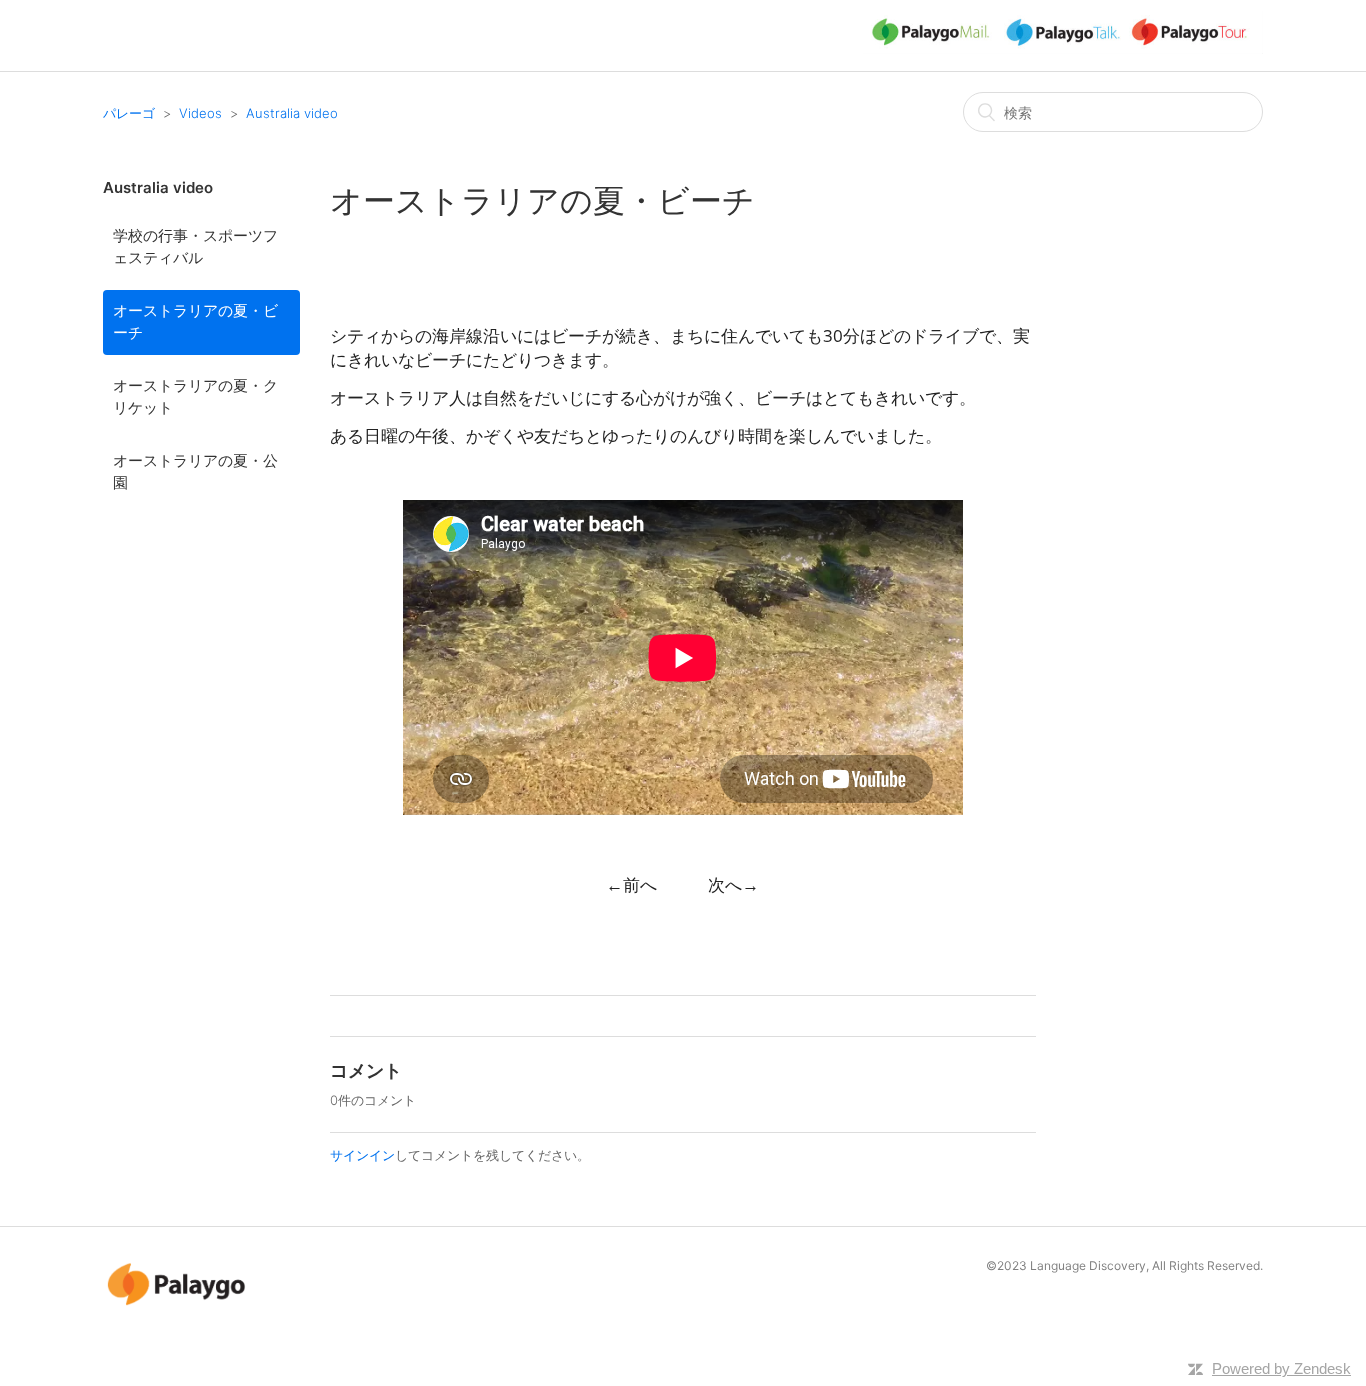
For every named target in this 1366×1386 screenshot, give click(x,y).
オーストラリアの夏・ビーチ (195, 322)
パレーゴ (129, 113)
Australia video (292, 113)
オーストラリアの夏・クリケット (195, 397)
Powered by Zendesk (1281, 1368)
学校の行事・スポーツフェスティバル (195, 247)
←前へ (631, 884)
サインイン (362, 1155)
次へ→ (733, 884)
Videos (200, 113)
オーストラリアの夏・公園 (195, 472)
